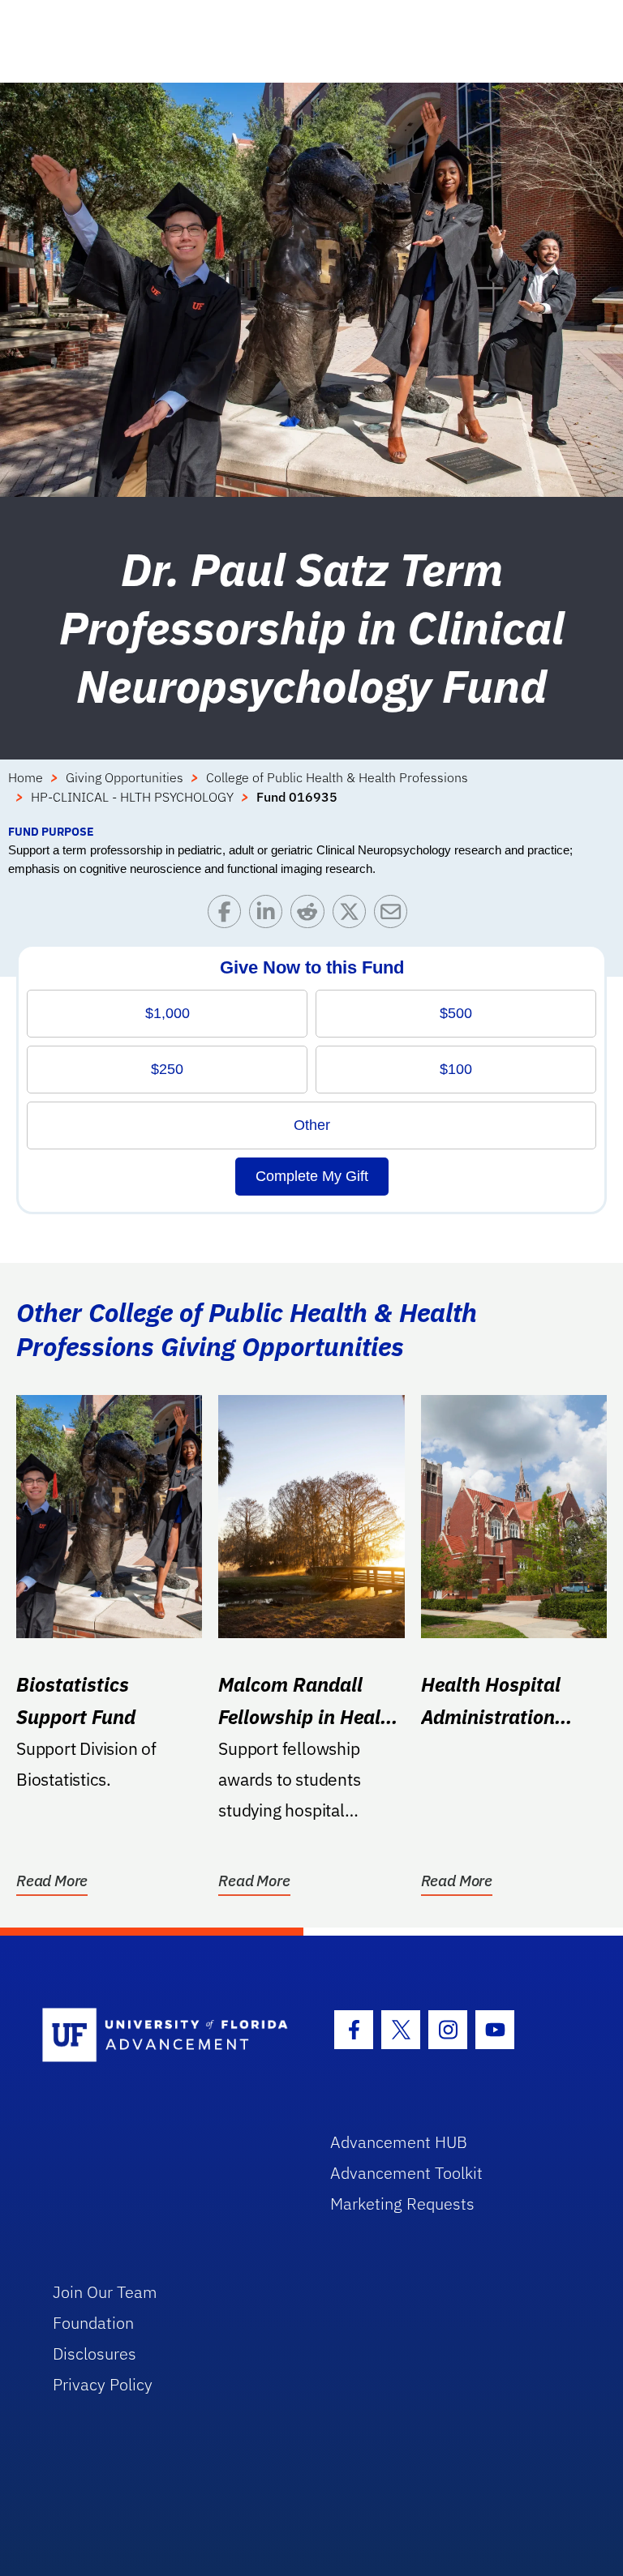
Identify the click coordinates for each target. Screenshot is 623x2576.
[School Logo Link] (168, 2036)
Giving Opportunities (125, 777)
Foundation (93, 2323)
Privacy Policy (103, 2384)
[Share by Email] (395, 916)
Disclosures (95, 2353)
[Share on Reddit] (311, 916)
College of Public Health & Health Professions (337, 777)
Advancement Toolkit (406, 2173)
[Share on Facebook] (228, 916)
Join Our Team (105, 2292)
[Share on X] (353, 916)
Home (26, 777)
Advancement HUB (399, 2142)
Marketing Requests (402, 2204)
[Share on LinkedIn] (270, 916)
